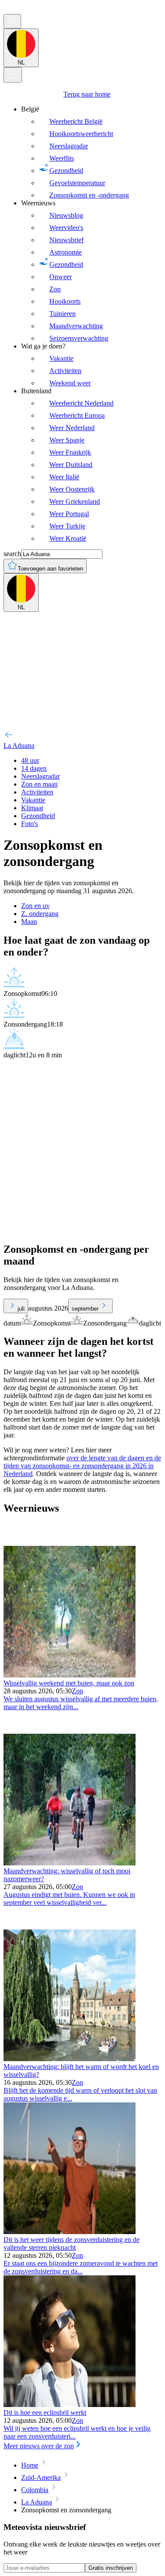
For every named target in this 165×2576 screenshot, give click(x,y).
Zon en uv (35, 906)
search (12, 554)
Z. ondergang (40, 914)
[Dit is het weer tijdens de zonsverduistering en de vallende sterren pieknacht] (70, 2232)
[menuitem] (91, 152)
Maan (29, 922)
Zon (77, 1691)
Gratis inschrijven (111, 2568)
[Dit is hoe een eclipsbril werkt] (70, 2405)
